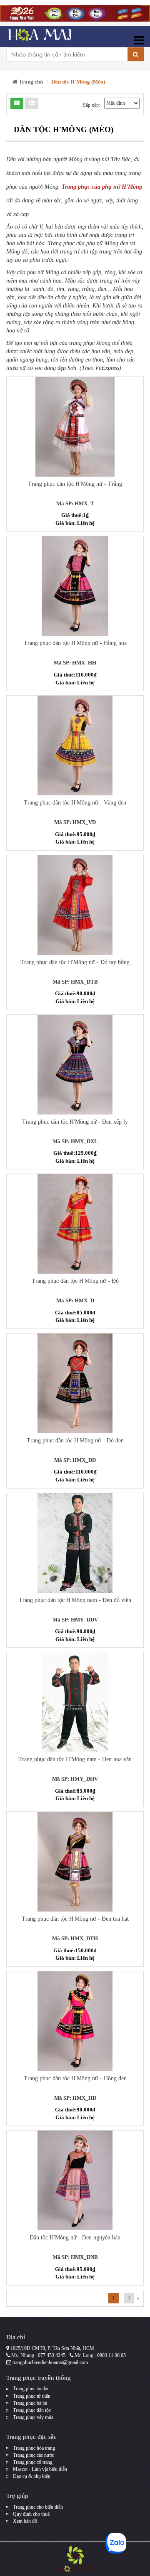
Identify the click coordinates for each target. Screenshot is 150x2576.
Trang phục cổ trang (33, 2462)
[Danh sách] (17, 103)
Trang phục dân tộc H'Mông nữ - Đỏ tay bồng (75, 962)
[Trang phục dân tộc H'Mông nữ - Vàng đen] (75, 745)
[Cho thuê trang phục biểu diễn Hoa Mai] (39, 37)
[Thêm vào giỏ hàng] (59, 406)
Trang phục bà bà (30, 2403)
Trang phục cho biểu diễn (38, 2507)
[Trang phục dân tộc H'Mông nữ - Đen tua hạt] (75, 1862)
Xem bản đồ (25, 2521)
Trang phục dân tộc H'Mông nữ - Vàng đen (75, 803)
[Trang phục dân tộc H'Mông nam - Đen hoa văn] (75, 1702)
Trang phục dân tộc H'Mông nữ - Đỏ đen (75, 1441)
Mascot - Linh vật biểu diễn (40, 2469)
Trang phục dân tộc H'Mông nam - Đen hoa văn (75, 1759)
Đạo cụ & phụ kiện (32, 2476)
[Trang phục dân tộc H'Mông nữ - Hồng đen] (75, 2021)
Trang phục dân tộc (32, 2410)
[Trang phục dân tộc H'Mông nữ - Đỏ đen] (75, 1383)
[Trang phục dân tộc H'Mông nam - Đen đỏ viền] (75, 1543)
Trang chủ (30, 82)
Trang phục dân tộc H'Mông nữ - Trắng (75, 484)
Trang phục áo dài (31, 2389)
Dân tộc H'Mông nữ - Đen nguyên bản (75, 2238)
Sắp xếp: (91, 105)
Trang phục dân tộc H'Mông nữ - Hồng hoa (75, 643)
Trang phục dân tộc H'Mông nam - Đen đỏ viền (75, 1600)
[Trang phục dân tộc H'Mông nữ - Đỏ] (75, 1224)
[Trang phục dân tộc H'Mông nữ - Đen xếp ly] (75, 1065)
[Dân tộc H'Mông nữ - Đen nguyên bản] (75, 2180)
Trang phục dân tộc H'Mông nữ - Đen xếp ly (75, 1122)
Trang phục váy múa (33, 2417)
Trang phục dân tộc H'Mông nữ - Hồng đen (75, 2078)
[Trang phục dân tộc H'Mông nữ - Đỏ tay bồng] (75, 905)
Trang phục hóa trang (34, 2448)
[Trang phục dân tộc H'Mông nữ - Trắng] (75, 427)
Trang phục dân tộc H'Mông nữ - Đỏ (75, 1281)
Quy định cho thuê (31, 2514)
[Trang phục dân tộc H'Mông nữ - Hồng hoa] (75, 586)
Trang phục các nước (34, 2455)
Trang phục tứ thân (32, 2396)
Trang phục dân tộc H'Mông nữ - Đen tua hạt (75, 1919)
